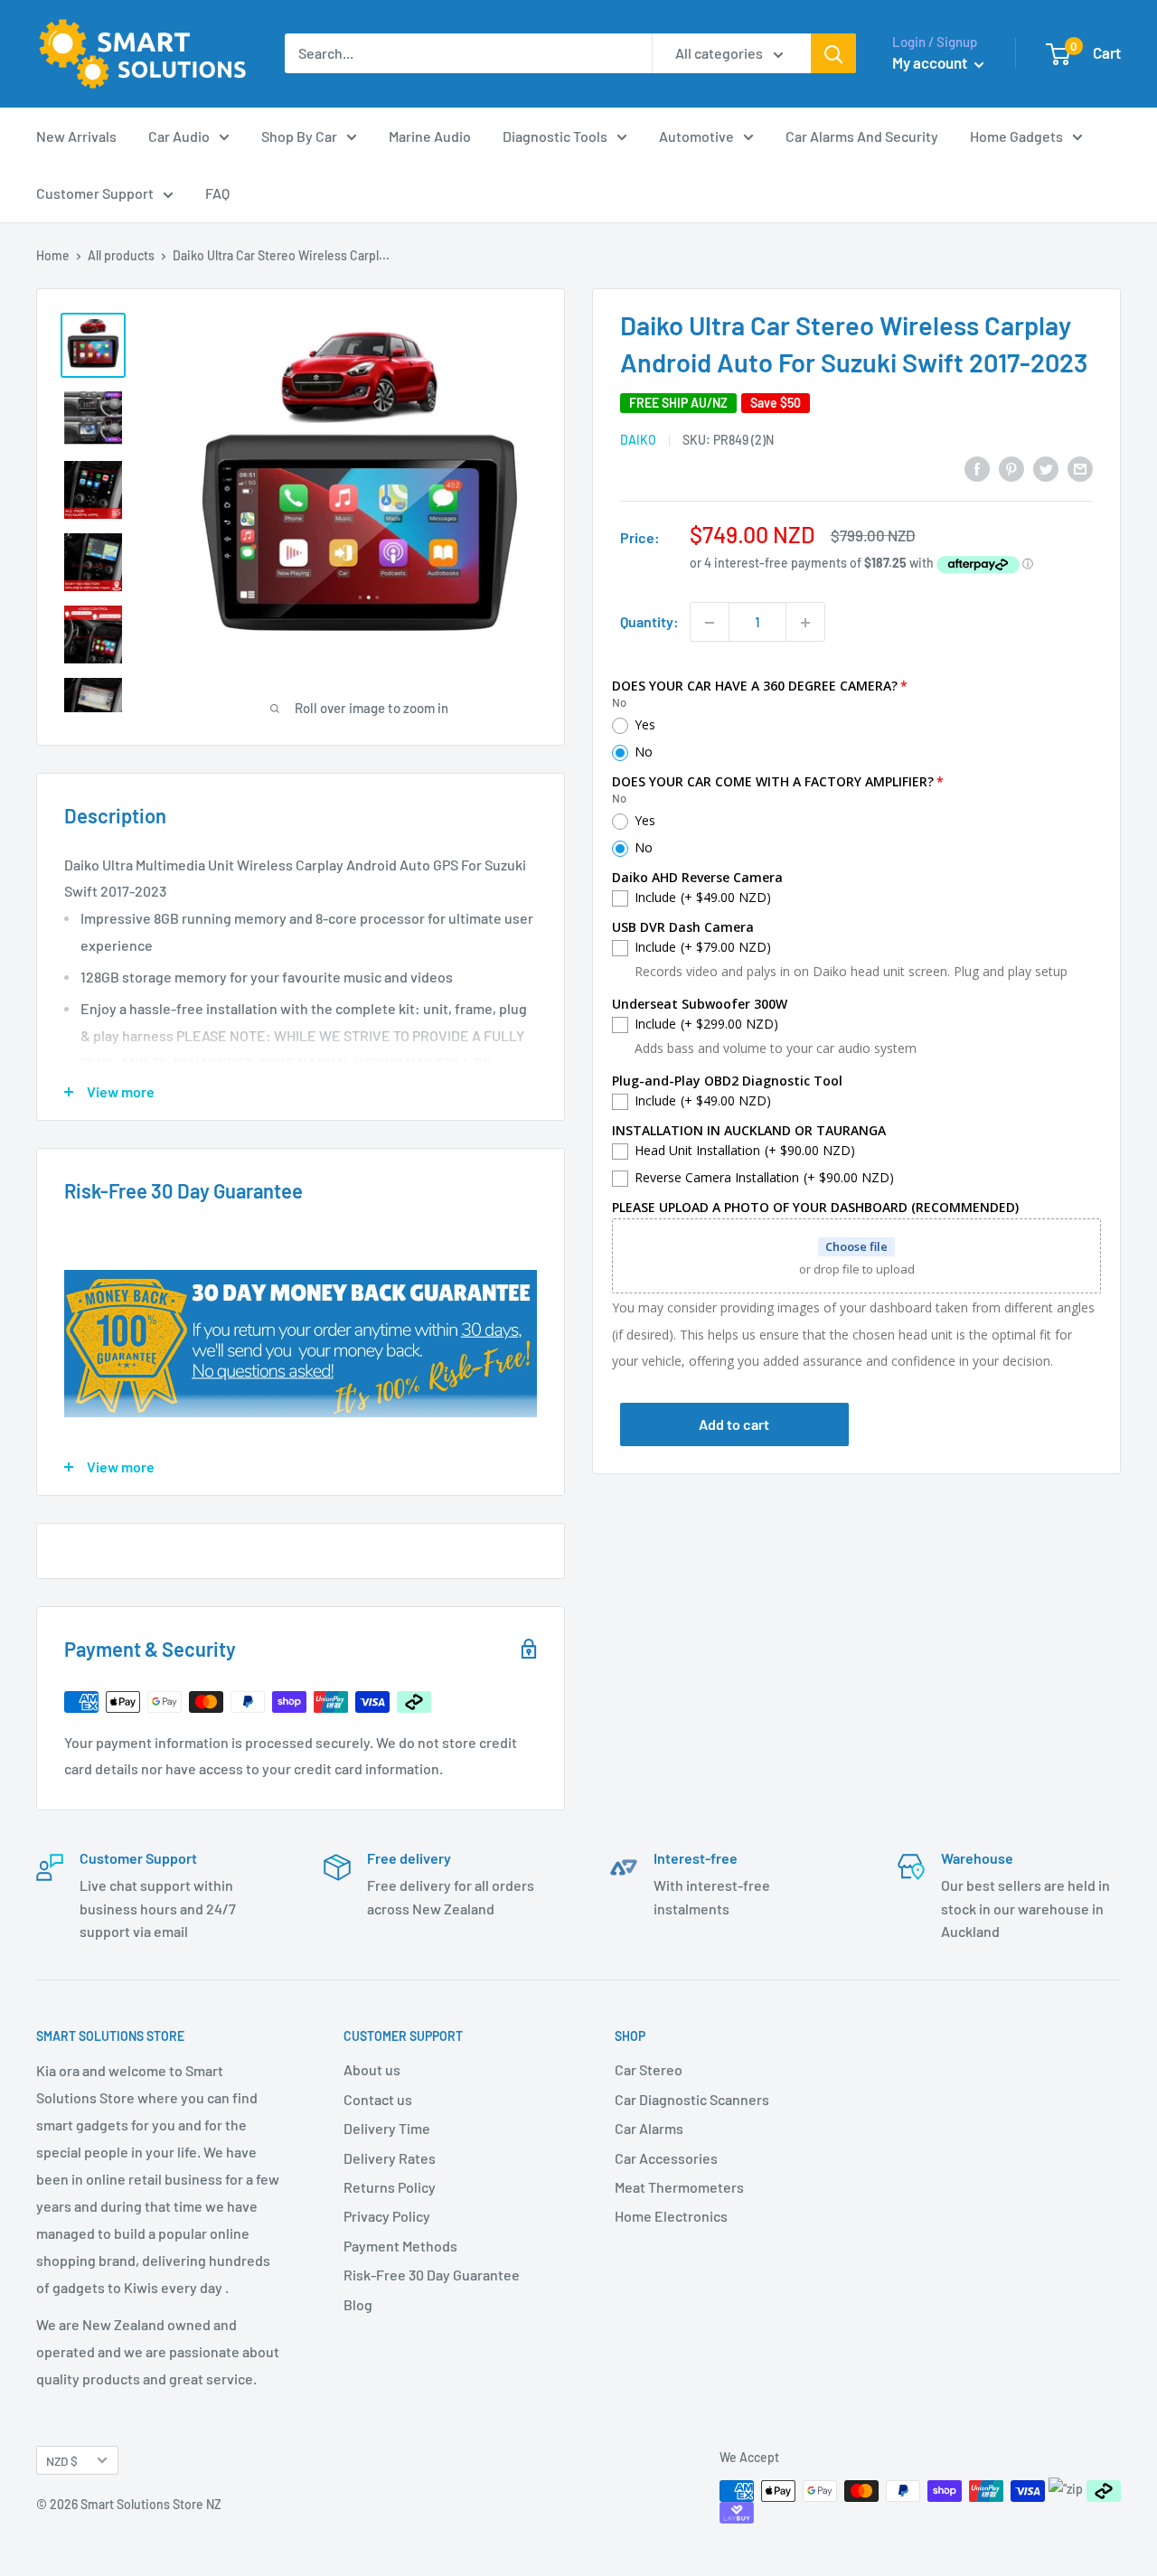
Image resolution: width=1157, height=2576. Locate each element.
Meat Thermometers (679, 2187)
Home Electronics (671, 2216)
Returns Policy (390, 2187)
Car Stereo (649, 2069)
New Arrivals (76, 136)
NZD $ (62, 2461)
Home (53, 255)
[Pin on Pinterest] (1011, 468)
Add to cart (734, 1425)
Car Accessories (666, 2158)
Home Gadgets (1016, 136)
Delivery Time (387, 2128)
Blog (358, 2304)
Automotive (696, 136)
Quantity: (649, 622)
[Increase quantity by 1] (805, 623)
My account (931, 62)
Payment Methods (400, 2246)
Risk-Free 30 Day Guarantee (432, 2275)
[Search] (833, 53)
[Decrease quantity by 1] (710, 623)
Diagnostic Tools (555, 136)
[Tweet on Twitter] (1046, 468)
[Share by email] (1080, 468)
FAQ (217, 193)
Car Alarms (649, 2128)
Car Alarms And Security (862, 136)
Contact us (378, 2099)
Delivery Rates (390, 2158)
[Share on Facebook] (977, 468)
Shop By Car (299, 136)
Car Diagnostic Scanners (692, 2099)
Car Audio (179, 136)
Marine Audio (430, 136)
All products (121, 255)
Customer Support (95, 193)
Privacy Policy (387, 2216)
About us (372, 2069)
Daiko (638, 441)
